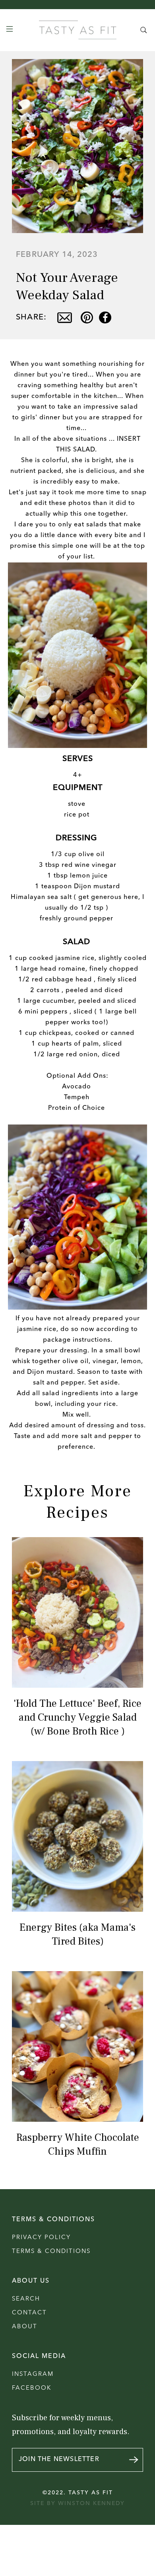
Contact (29, 2313)
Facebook (32, 2388)
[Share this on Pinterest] (87, 317)
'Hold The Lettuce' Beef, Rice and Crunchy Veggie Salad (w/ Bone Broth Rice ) (77, 1717)
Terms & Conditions (51, 2252)
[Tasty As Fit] (78, 30)
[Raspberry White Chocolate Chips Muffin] (78, 2046)
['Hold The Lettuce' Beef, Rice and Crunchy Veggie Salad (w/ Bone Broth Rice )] (78, 1612)
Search (26, 2299)
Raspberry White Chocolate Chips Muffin (78, 2145)
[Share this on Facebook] (105, 317)
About (25, 2327)
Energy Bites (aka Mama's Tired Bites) (77, 1934)
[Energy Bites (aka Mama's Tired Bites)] (78, 1836)
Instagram (33, 2374)
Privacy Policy (41, 2238)
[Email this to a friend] (65, 317)
